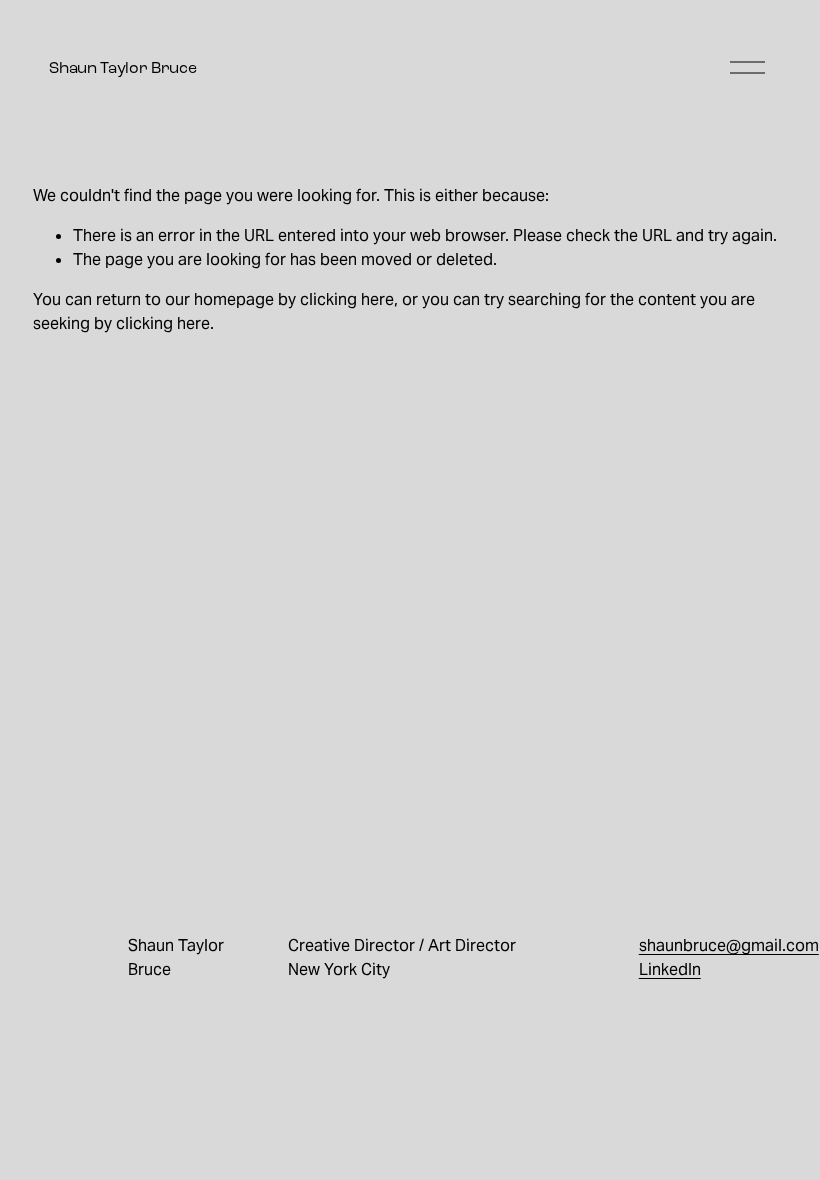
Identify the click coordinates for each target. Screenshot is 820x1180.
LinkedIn (670, 969)
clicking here (347, 299)
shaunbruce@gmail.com (729, 945)
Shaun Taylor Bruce (122, 67)
